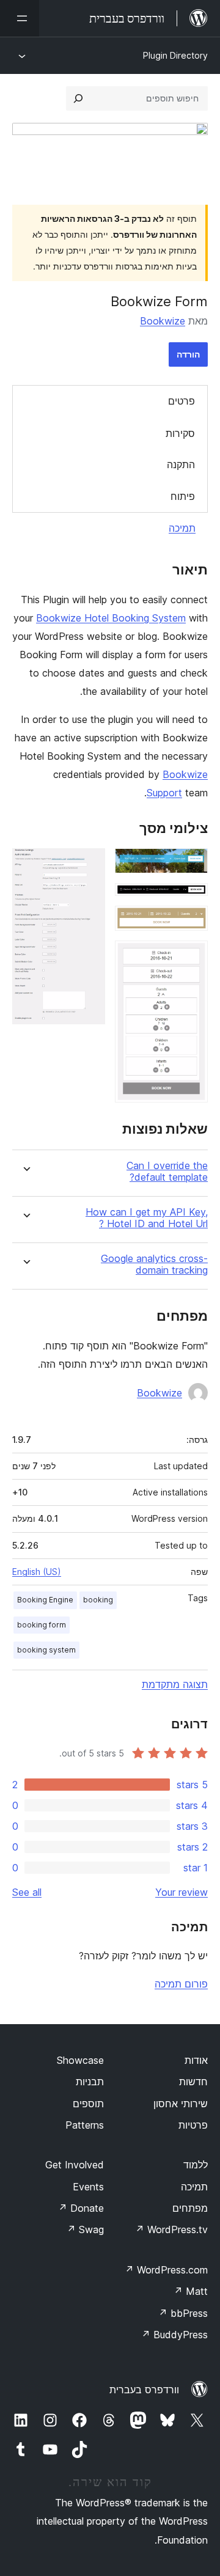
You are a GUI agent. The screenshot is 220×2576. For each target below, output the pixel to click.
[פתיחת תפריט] (20, 18)
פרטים (182, 401)
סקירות (180, 433)
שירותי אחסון (181, 2104)
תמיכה (182, 528)
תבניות (90, 2082)
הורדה (188, 354)
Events (88, 2187)
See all (27, 1892)
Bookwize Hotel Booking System (111, 618)
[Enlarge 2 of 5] (191, 900)
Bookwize (163, 321)
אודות (196, 2060)
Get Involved (75, 2165)
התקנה (181, 464)
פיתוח (183, 496)
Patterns (85, 2125)
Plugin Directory (175, 55)
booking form (42, 1625)
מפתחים (190, 2208)
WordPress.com (166, 2270)
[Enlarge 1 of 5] (191, 865)
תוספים (88, 2104)
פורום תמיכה (181, 1984)
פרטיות (193, 2125)
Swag (85, 2229)
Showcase (80, 2060)
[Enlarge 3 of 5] (191, 922)
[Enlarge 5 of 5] (89, 865)
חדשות (193, 2082)
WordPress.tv (171, 2229)
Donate (81, 2208)
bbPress (183, 2313)
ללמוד (196, 2165)
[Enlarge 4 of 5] (191, 957)
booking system (46, 1650)
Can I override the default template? (167, 1172)
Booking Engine (45, 1600)
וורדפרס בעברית (144, 2390)
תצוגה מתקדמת (175, 1684)
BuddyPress (174, 2335)
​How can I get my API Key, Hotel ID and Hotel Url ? (147, 1218)
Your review (182, 1892)
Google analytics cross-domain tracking (154, 1264)
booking (98, 1600)
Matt (191, 2291)
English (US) (37, 1572)
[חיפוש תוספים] (78, 98)
